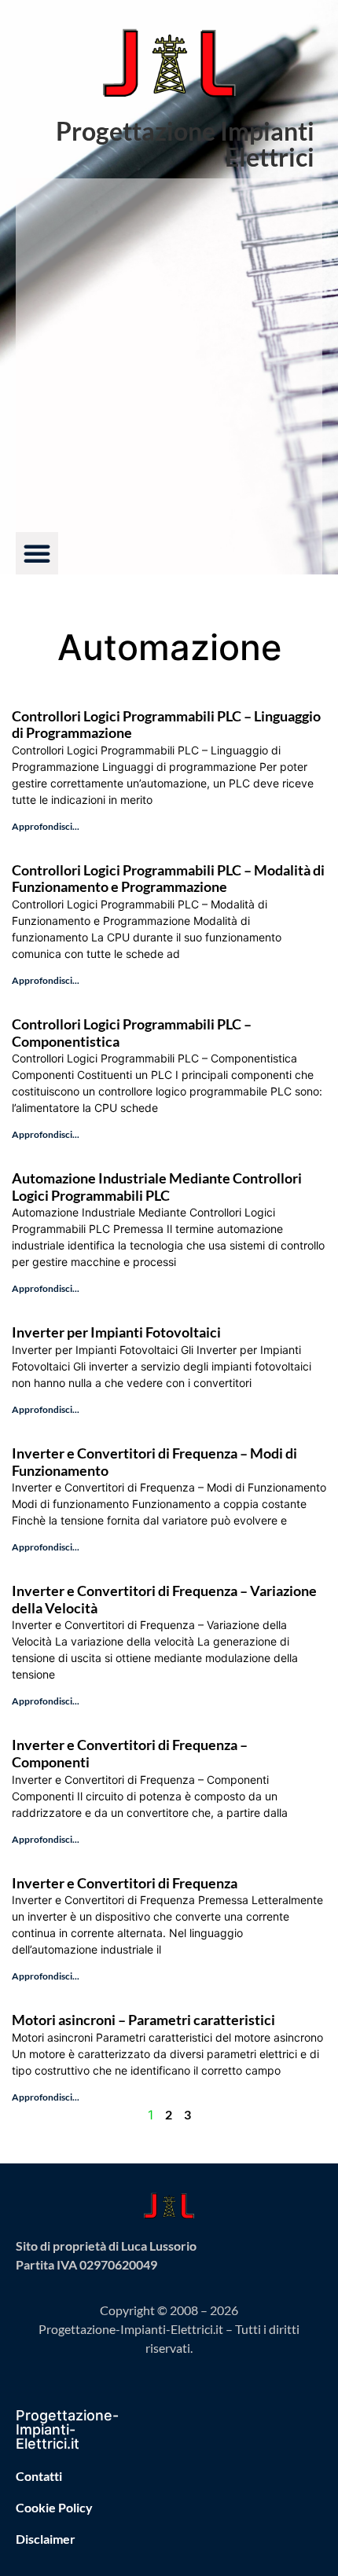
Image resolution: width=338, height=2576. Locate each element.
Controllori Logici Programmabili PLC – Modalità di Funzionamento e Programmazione (168, 879)
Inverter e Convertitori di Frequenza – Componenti (130, 1753)
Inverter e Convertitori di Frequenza (125, 1883)
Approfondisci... (46, 826)
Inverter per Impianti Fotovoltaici (116, 1332)
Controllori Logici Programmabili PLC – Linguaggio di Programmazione (166, 725)
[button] (37, 553)
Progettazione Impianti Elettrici (185, 144)
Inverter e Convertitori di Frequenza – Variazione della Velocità (164, 1599)
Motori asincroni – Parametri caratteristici (143, 2020)
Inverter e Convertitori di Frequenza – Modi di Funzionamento (154, 1462)
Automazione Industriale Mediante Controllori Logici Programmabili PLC (157, 1187)
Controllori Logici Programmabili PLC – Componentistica (132, 1033)
